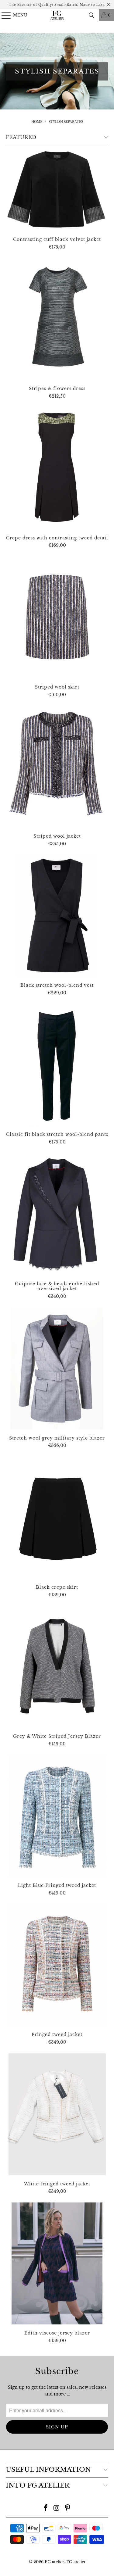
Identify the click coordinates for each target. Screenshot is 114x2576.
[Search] (92, 15)
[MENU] (3, 15)
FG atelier (54, 2562)
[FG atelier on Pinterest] (67, 2508)
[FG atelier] (57, 15)
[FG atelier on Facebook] (46, 2508)
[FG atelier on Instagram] (57, 2508)
